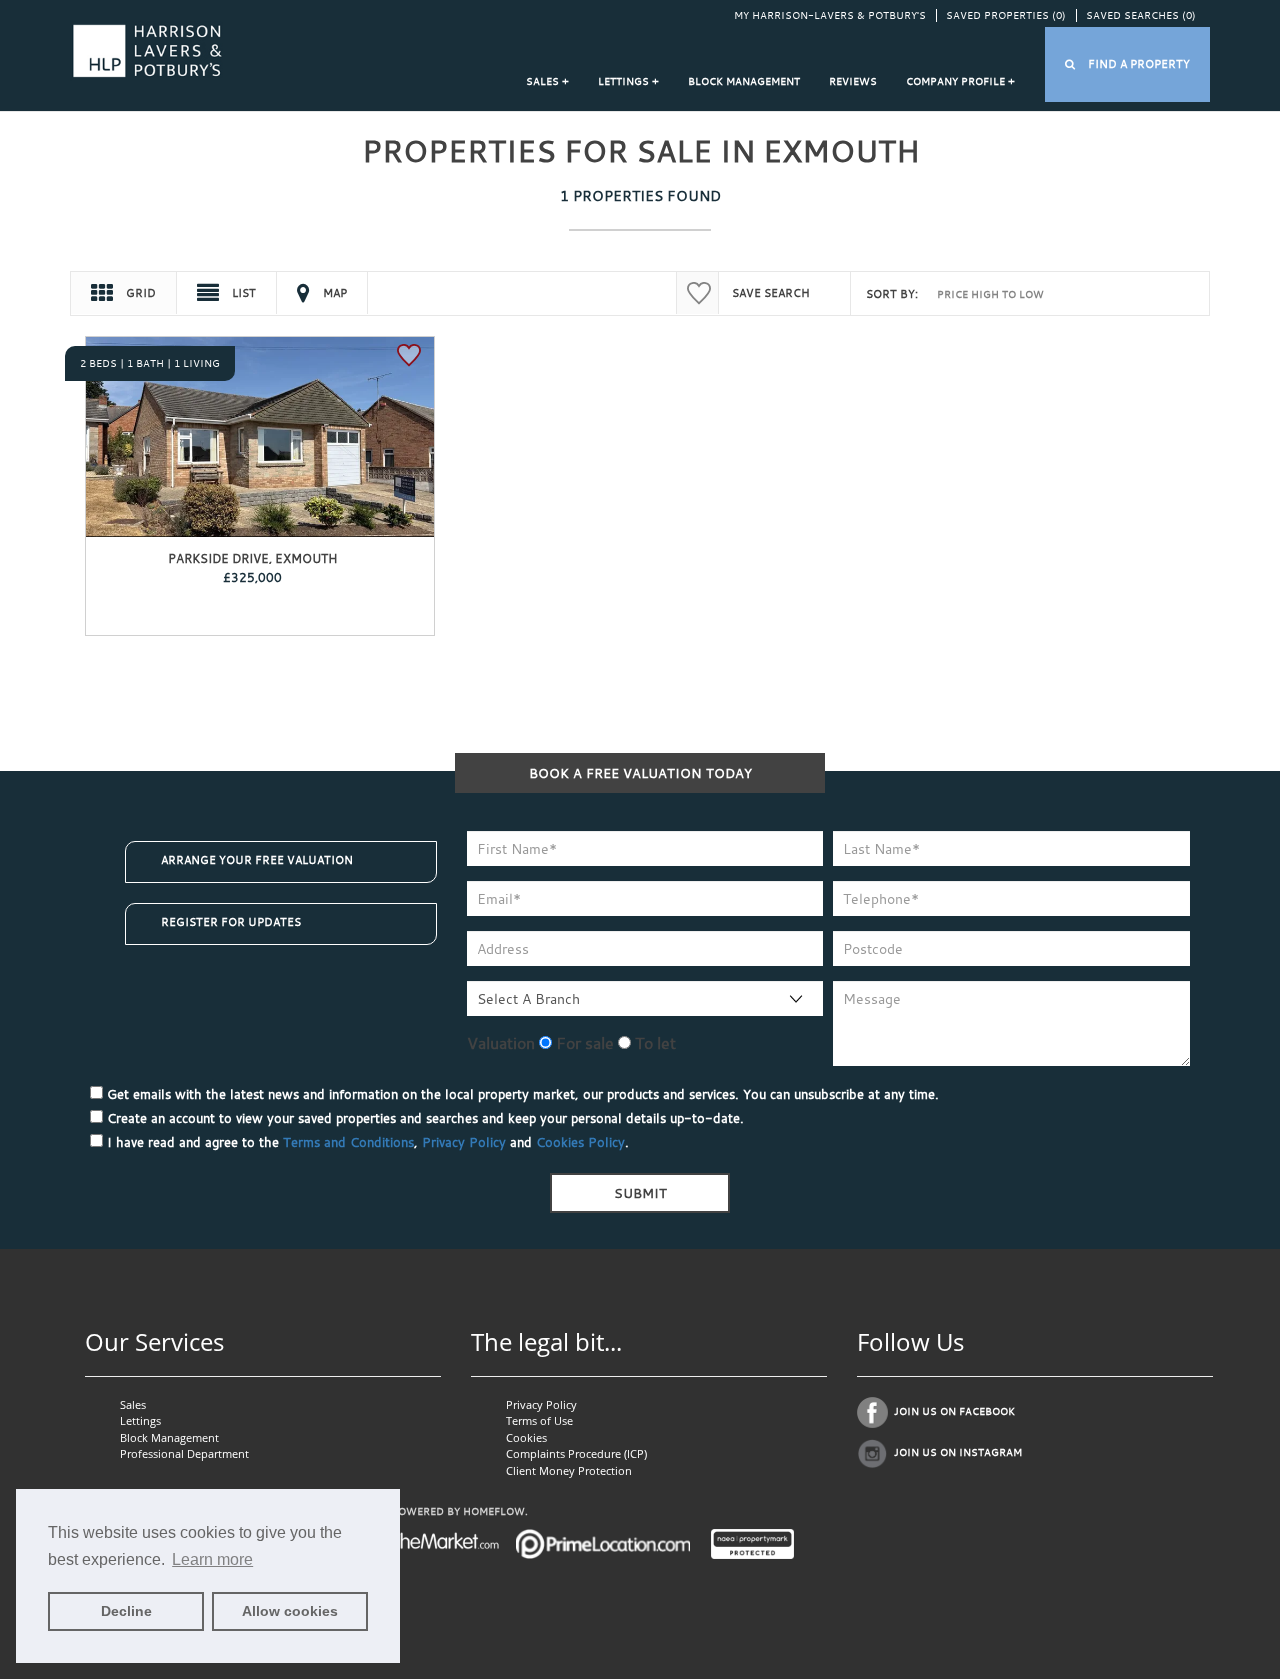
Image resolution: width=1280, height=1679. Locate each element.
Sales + (547, 81)
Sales (133, 1404)
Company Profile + (960, 81)
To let (653, 1043)
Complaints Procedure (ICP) (576, 1453)
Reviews (853, 81)
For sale (583, 1043)
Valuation (501, 1043)
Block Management (744, 81)
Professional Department (184, 1453)
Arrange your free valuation (257, 860)
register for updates (231, 922)
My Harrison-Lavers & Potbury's (830, 15)
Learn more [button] (212, 1559)
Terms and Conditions (348, 1142)
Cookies (526, 1437)
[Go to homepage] (147, 49)
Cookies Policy (580, 1142)
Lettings (140, 1420)
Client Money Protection (569, 1470)
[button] (1127, 64)
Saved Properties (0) (1006, 15)
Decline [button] (126, 1611)
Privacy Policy (464, 1142)
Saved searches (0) (1141, 15)
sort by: (892, 294)
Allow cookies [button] (290, 1611)
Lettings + (628, 81)
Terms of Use (539, 1420)
